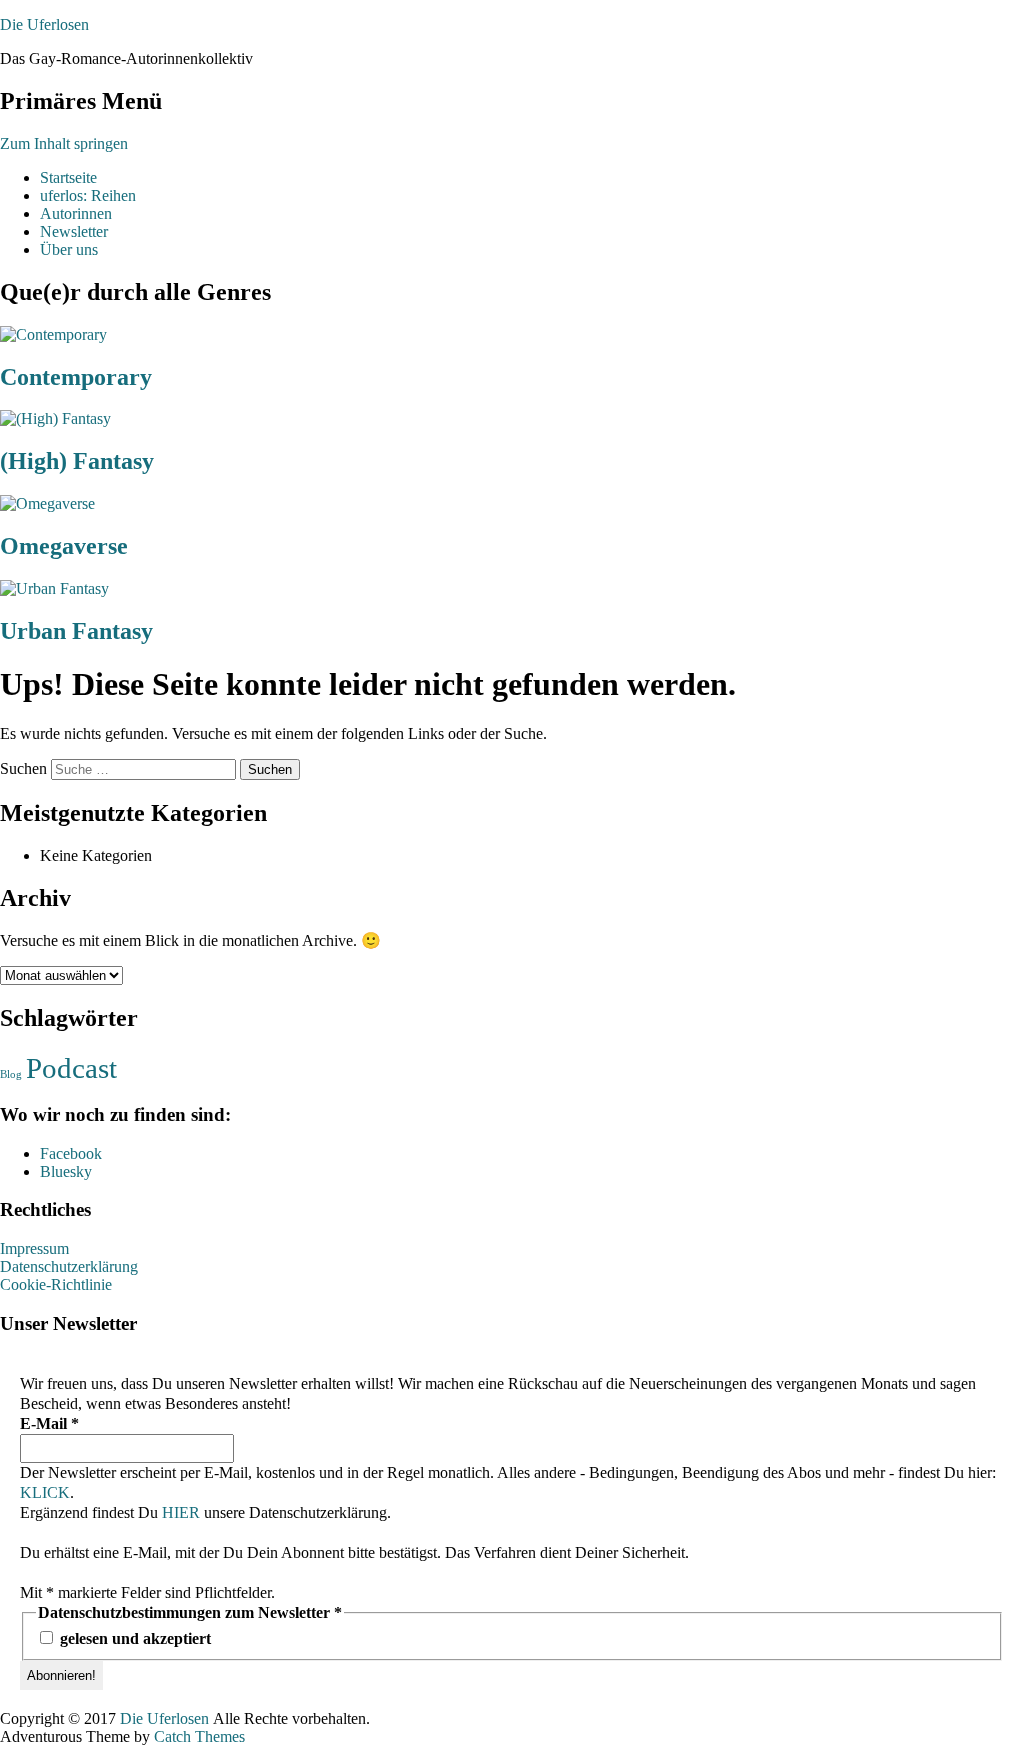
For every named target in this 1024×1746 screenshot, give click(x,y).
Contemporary (76, 377)
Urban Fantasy (76, 631)
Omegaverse (64, 546)
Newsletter (74, 231)
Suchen (23, 768)
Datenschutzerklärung (69, 1266)
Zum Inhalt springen (64, 143)
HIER (181, 1512)
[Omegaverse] (47, 503)
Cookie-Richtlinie (56, 1284)
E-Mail (49, 1423)
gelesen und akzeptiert (133, 1638)
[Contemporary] (53, 334)
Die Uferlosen (44, 24)
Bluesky (66, 1171)
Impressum (34, 1248)
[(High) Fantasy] (55, 418)
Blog (11, 1074)
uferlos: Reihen (88, 195)
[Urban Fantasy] (54, 588)
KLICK (45, 1492)
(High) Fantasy (77, 461)
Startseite (68, 177)
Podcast (71, 1068)
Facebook (71, 1153)
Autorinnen (76, 213)
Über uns (69, 249)
